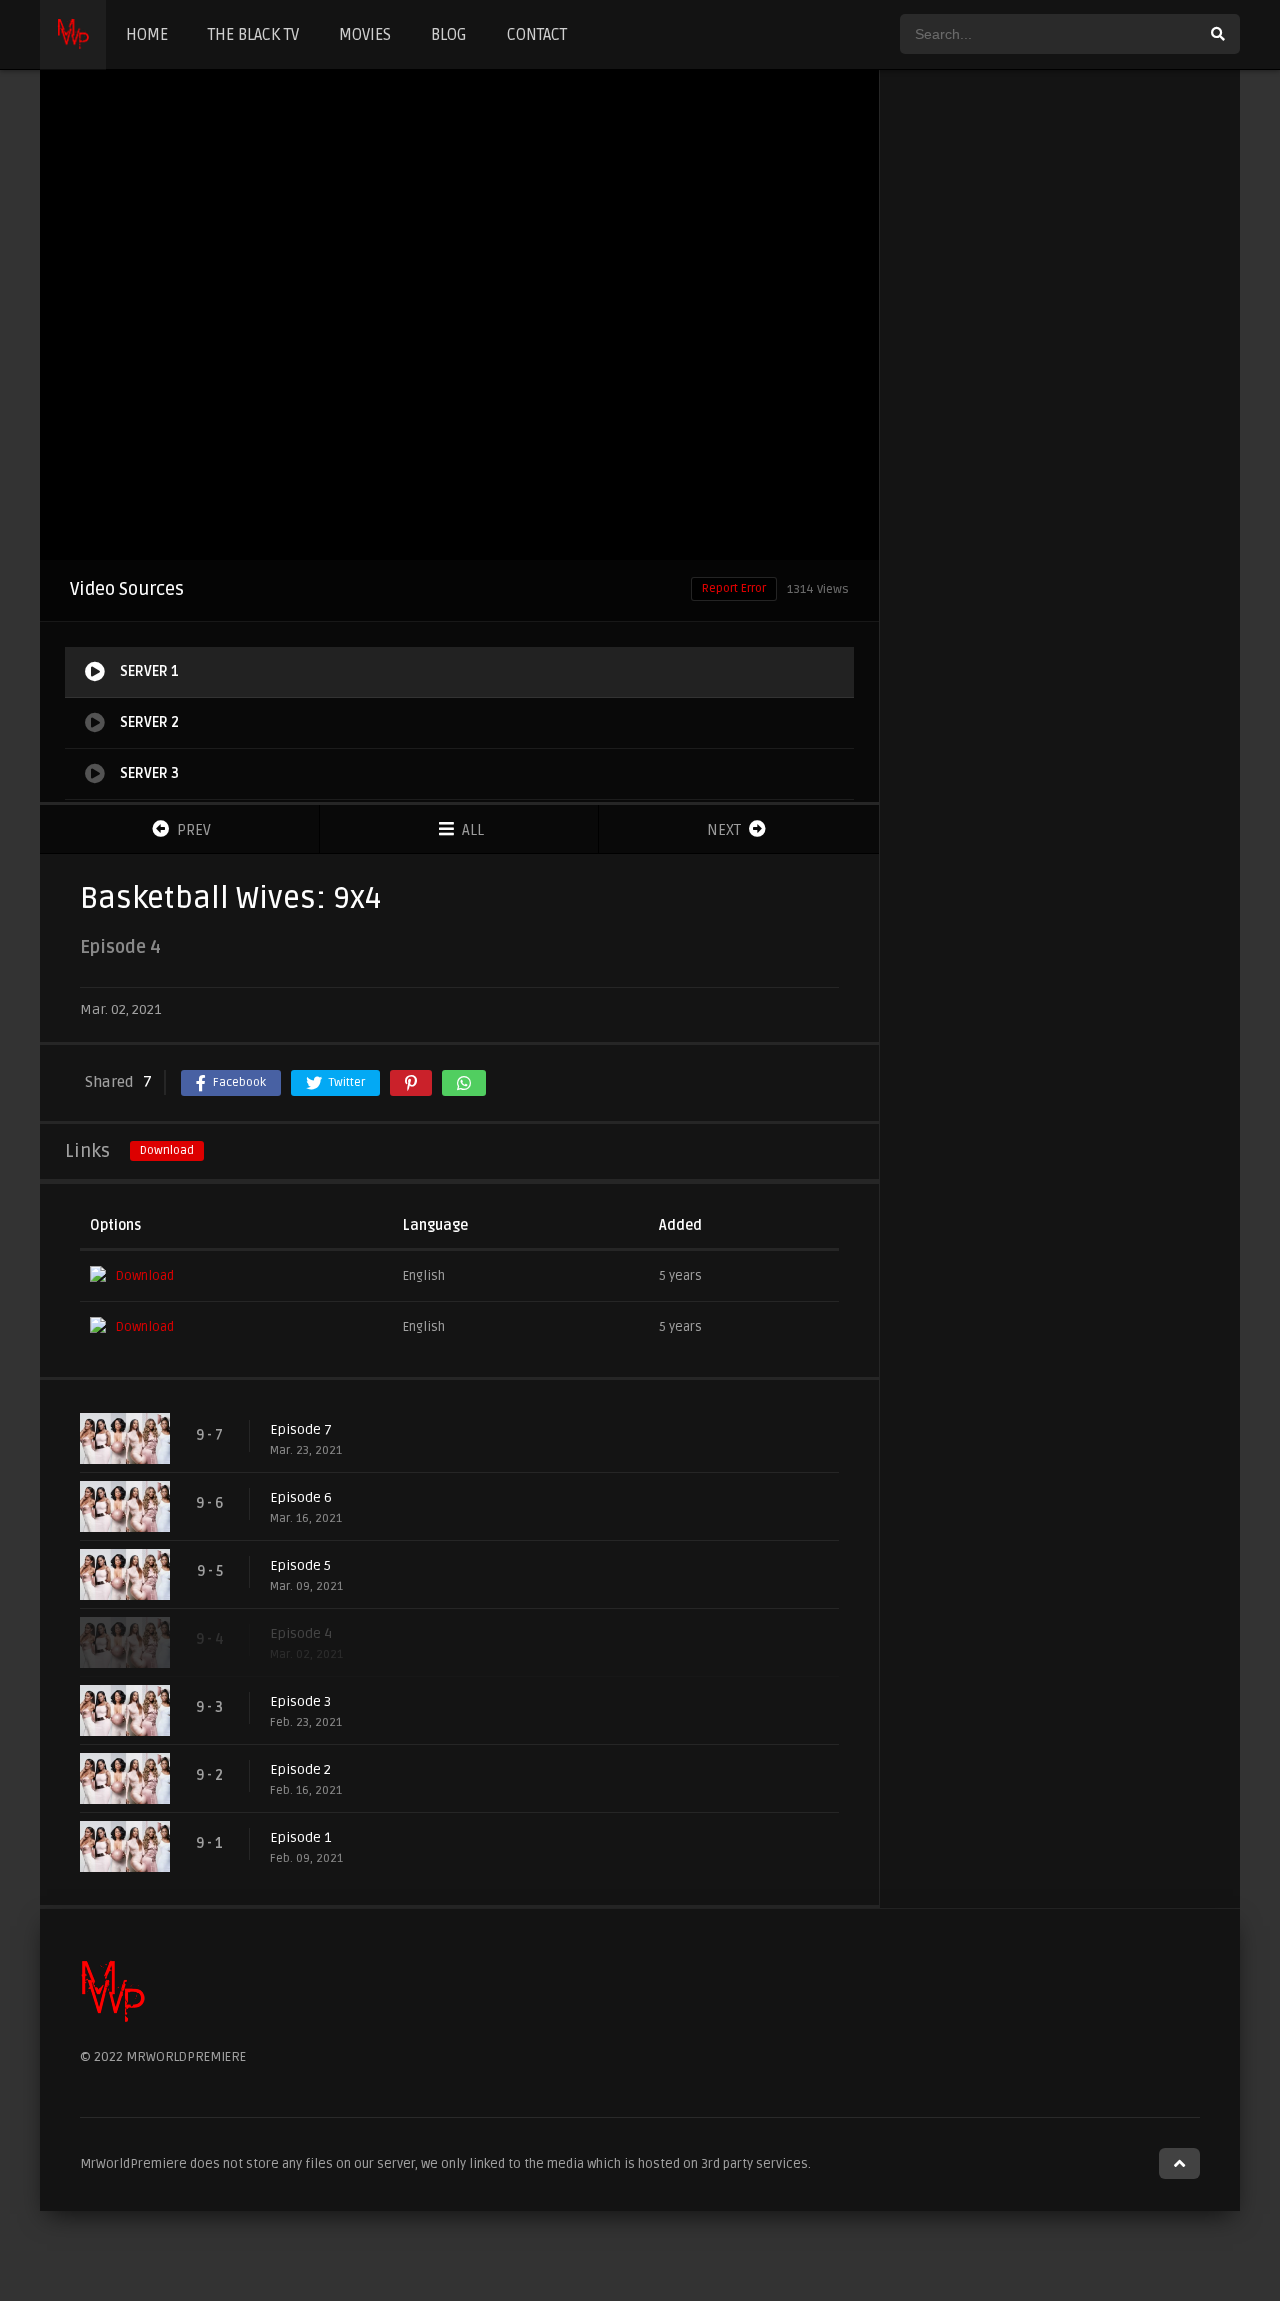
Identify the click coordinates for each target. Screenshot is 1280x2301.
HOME (147, 35)
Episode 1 (300, 1837)
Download (167, 1150)
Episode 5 (300, 1565)
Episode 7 (301, 1429)
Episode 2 (300, 1769)
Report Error (734, 588)
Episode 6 (301, 1497)
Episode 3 (300, 1701)
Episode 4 (301, 1633)
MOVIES (365, 35)
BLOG (449, 35)
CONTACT (537, 35)
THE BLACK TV (253, 35)
